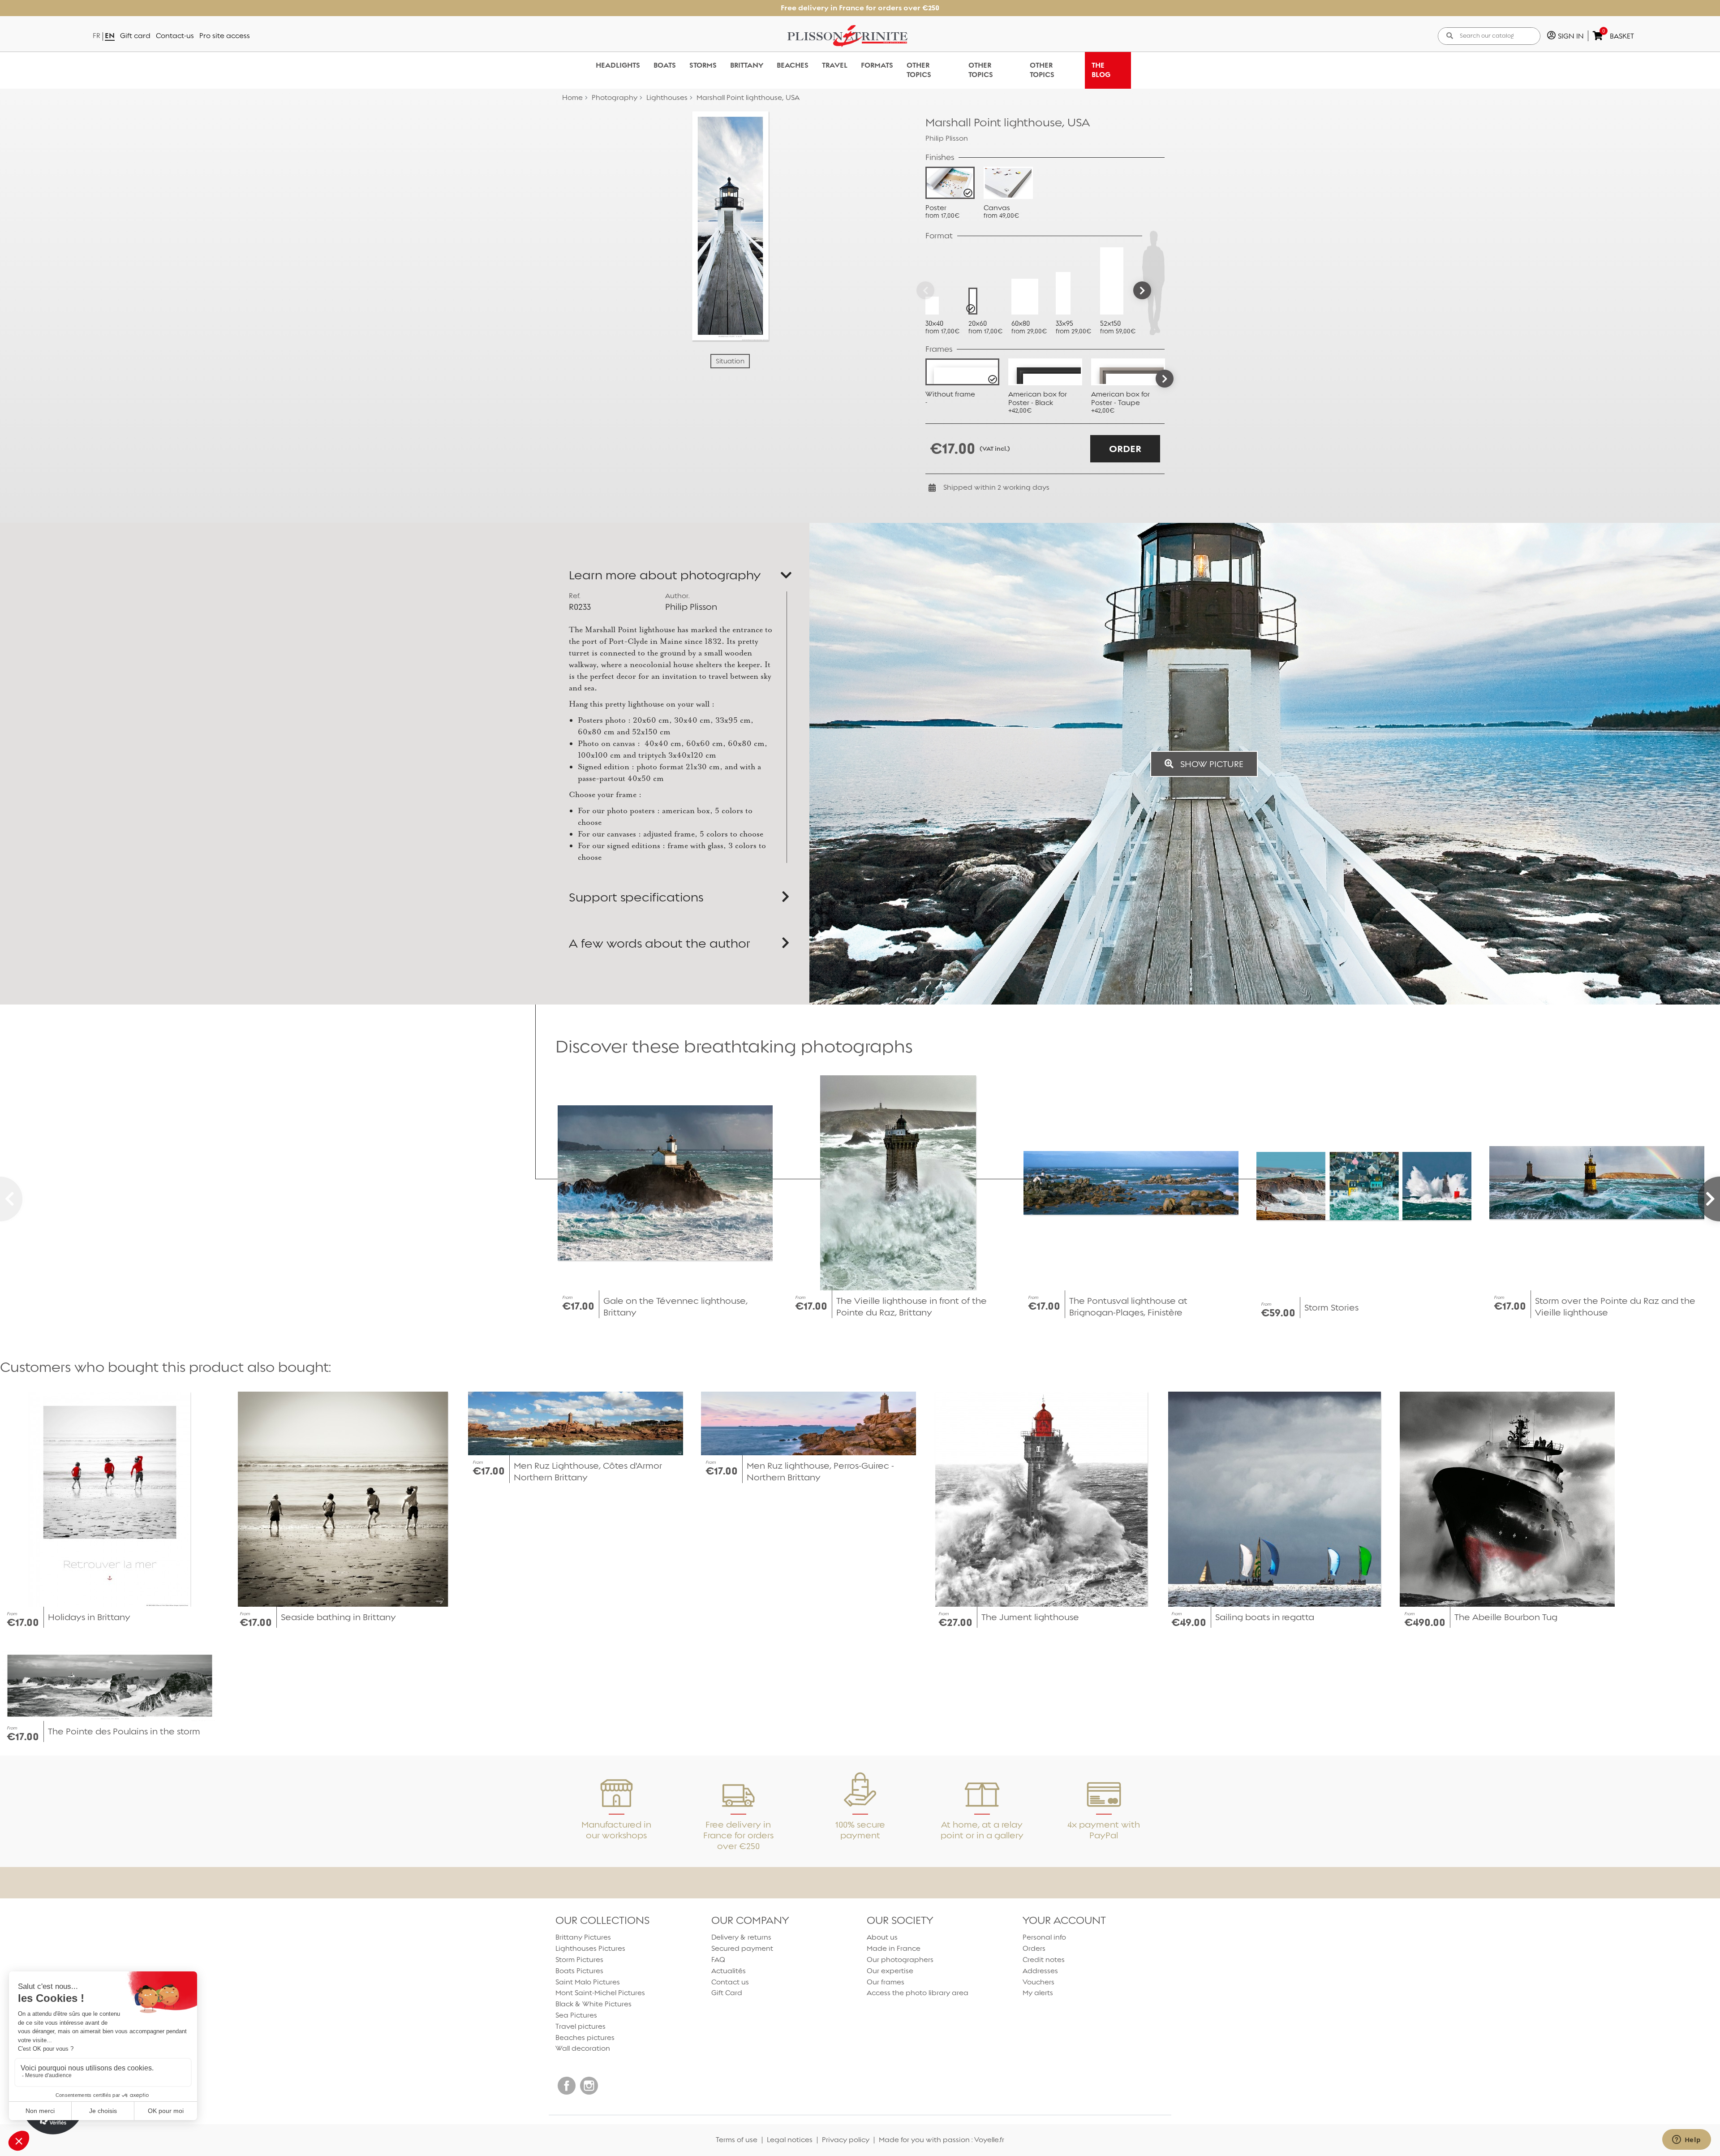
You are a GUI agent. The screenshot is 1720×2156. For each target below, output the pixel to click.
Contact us (730, 1982)
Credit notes (1044, 1960)
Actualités (729, 1971)
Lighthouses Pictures (590, 1948)
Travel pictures (580, 2026)
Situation (730, 361)
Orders (1034, 1948)
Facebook (567, 2086)
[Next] (1142, 290)
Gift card (135, 36)
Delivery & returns (741, 1937)
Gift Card (727, 1993)
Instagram (589, 2086)
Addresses (1040, 1971)
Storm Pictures (579, 1960)
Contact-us (175, 36)
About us (882, 1937)
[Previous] (925, 290)
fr (97, 36)
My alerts (1038, 1993)
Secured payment (742, 1948)
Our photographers (900, 1960)
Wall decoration (583, 2048)
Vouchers (1038, 1982)
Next (1165, 379)
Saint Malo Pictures (588, 1982)
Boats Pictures (579, 1971)
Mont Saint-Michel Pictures (600, 1993)
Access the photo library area (918, 1993)
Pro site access (225, 36)
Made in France (894, 1948)
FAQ (718, 1960)
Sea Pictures (576, 2015)
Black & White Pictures (593, 2004)
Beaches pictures (585, 2037)
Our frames (886, 1982)
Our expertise (890, 1971)
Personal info (1044, 1937)
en (110, 36)
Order (1125, 449)
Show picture (1211, 764)
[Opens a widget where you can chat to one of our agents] (1686, 2140)
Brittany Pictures (583, 1937)
